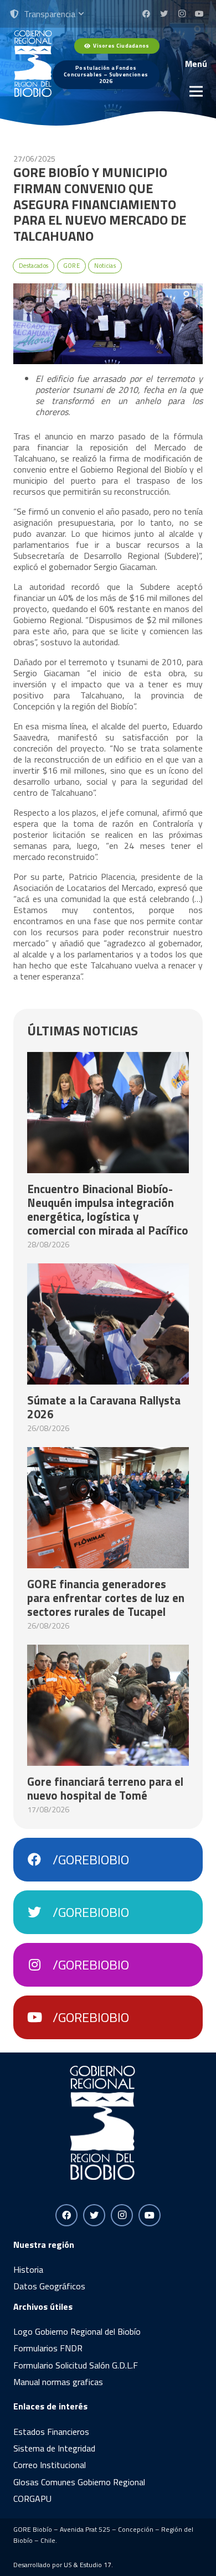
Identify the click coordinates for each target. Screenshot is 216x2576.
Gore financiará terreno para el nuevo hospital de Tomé (105, 1788)
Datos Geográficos (49, 2286)
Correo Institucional (50, 2465)
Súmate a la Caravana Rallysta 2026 (104, 1407)
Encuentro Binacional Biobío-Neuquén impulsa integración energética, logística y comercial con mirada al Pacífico (108, 1209)
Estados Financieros (51, 2432)
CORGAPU (32, 2499)
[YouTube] (199, 14)
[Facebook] (146, 14)
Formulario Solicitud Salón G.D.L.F (76, 2365)
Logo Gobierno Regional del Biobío (77, 2331)
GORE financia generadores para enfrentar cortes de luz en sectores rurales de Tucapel (106, 1598)
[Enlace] (33, 64)
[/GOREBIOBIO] (40, 1860)
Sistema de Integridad (54, 2448)
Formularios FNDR (48, 2348)
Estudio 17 (96, 2565)
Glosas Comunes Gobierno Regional (79, 2482)
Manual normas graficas (58, 2382)
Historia (28, 2269)
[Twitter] (164, 14)
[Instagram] (182, 14)
